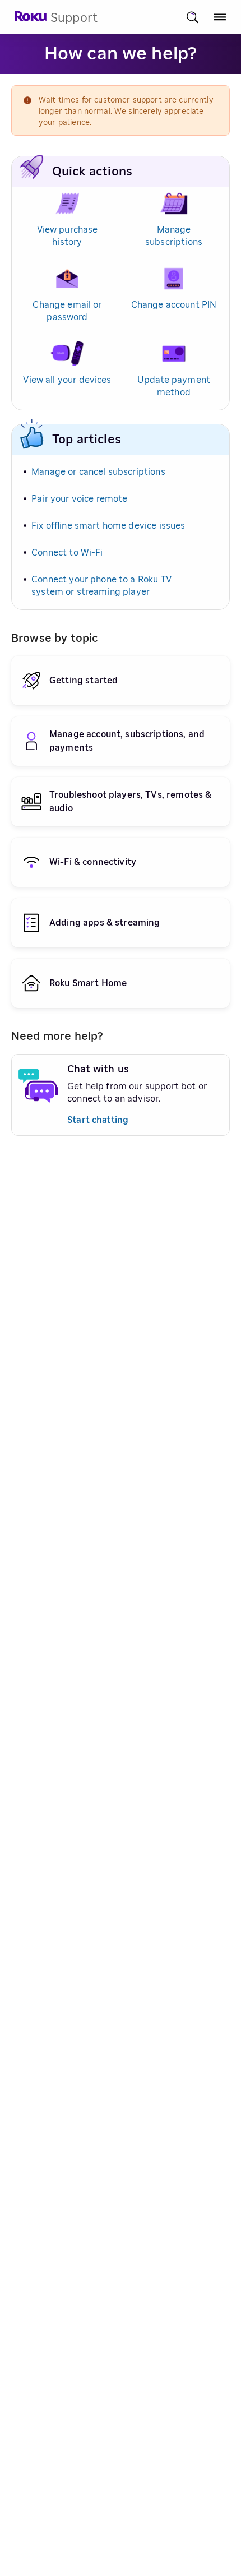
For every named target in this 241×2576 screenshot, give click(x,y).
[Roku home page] (31, 19)
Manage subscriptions (174, 236)
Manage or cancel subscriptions (98, 472)
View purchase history (68, 236)
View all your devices (67, 380)
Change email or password (67, 311)
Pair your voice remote (79, 499)
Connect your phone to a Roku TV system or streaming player (101, 586)
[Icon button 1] (193, 17)
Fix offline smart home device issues (108, 526)
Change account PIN (174, 305)
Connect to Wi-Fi (67, 553)
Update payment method (174, 386)
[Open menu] (220, 17)
